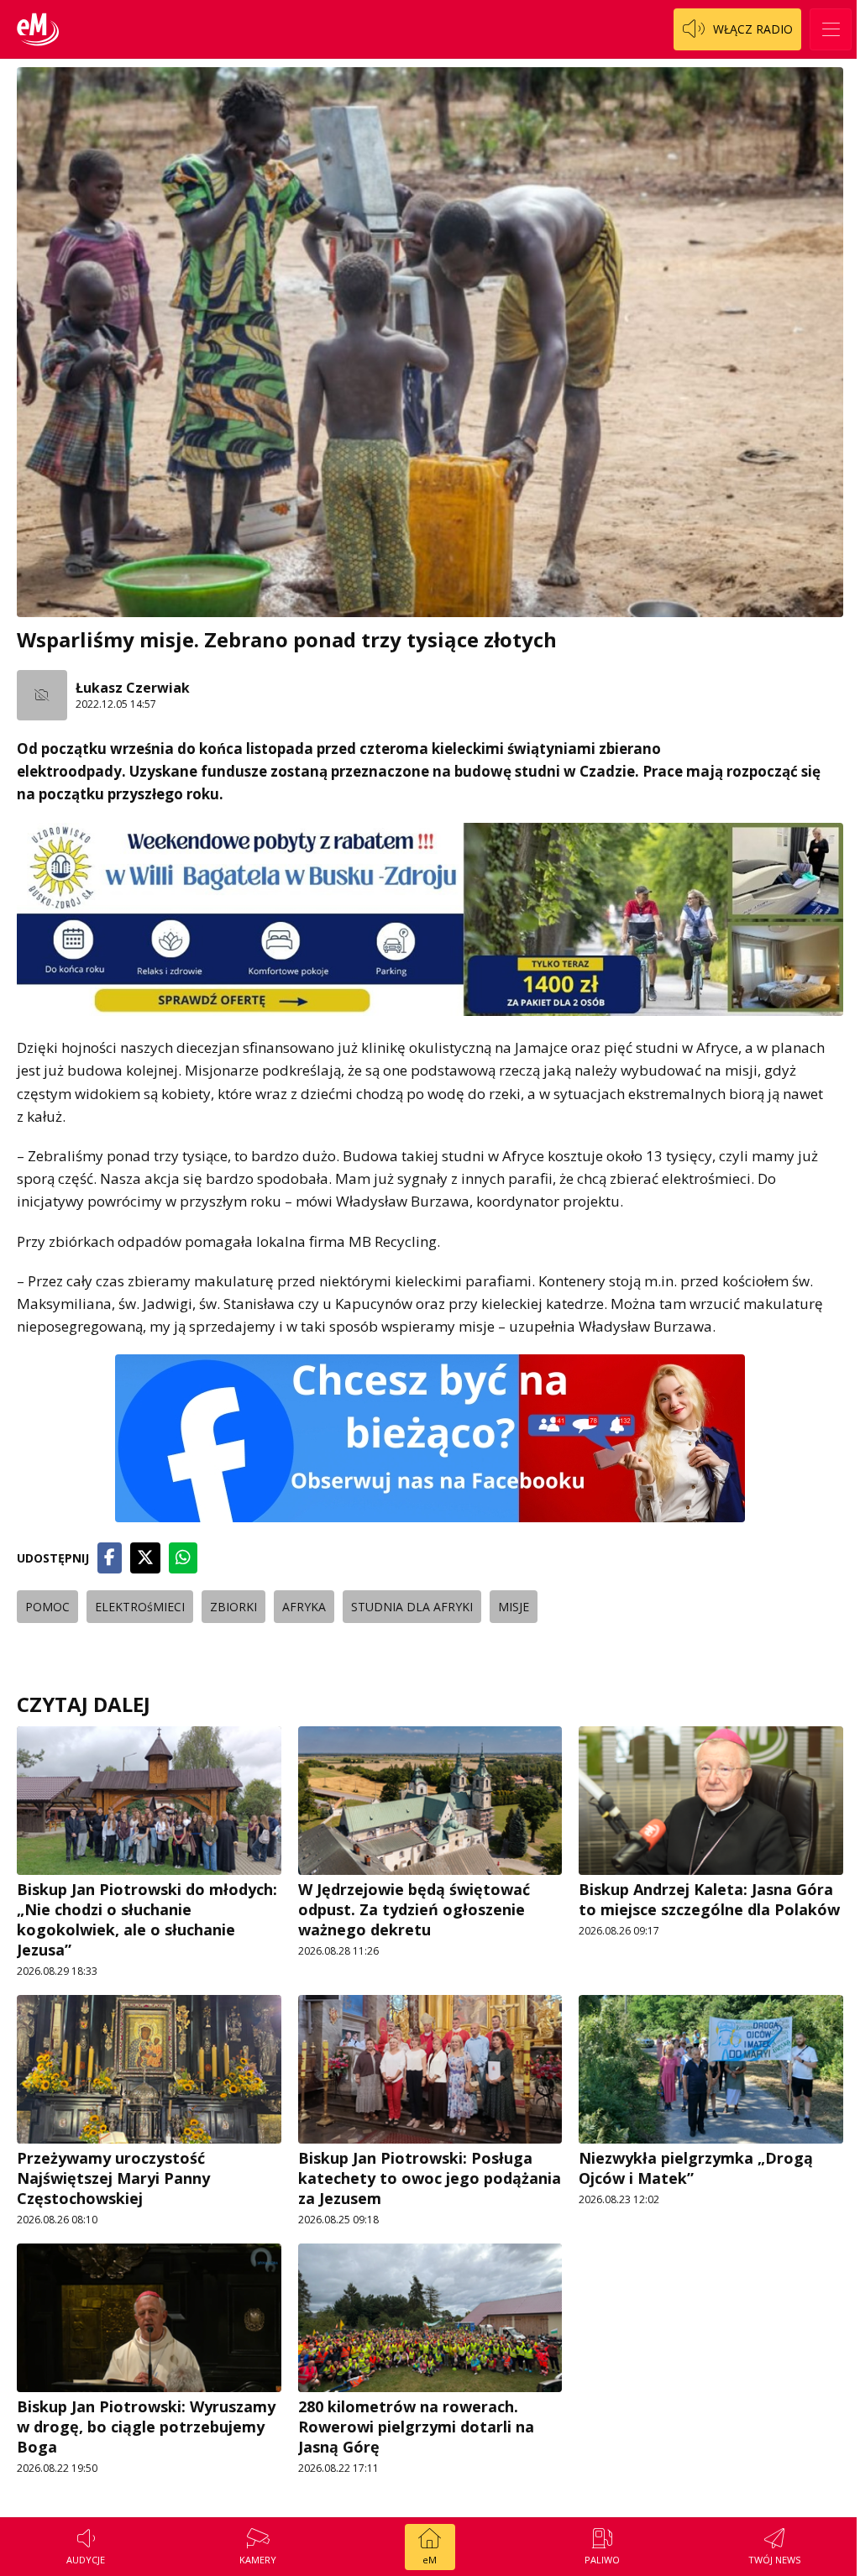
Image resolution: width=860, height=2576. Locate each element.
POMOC (47, 1607)
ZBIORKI (233, 1607)
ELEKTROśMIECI (140, 1607)
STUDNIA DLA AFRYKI (412, 1607)
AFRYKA (304, 1607)
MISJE (514, 1607)
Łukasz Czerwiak (133, 688)
